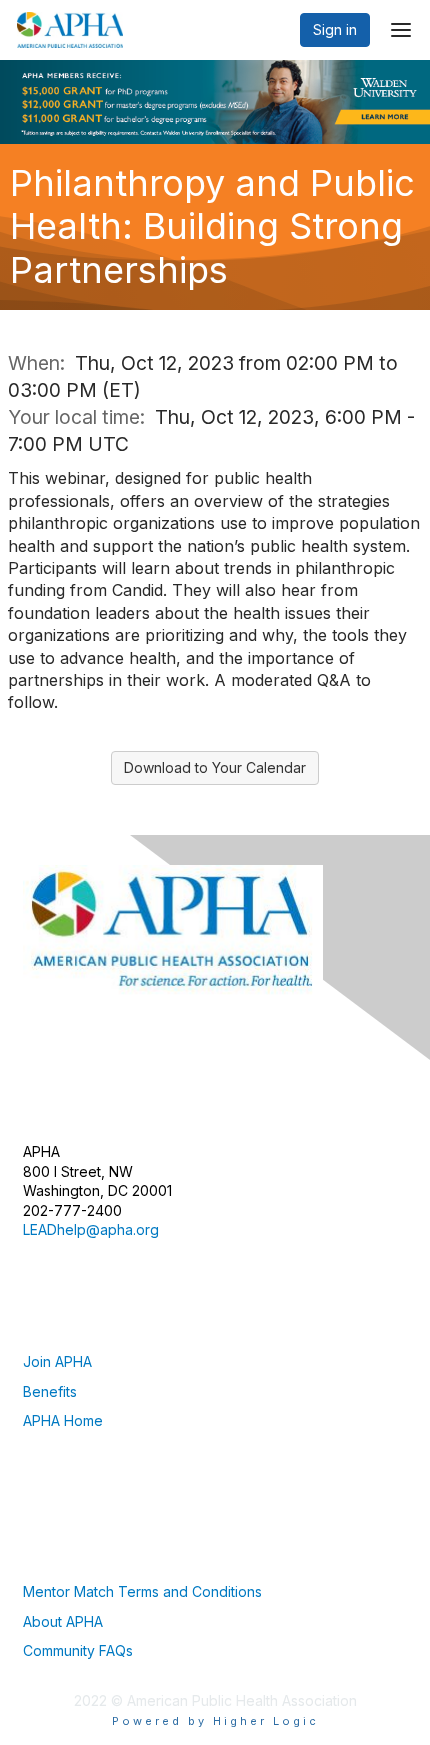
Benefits (50, 1391)
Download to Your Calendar (215, 767)
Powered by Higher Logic (215, 1721)
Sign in (335, 29)
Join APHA (57, 1361)
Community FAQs (78, 1650)
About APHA (63, 1621)
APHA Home (63, 1420)
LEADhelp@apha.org (91, 1229)
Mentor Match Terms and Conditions (142, 1591)
